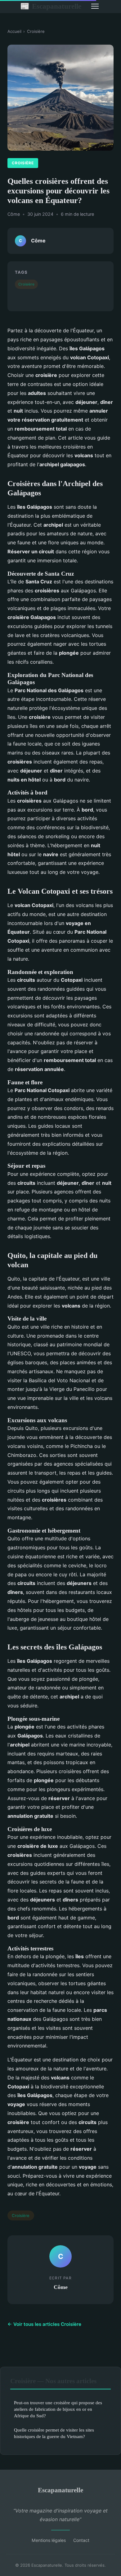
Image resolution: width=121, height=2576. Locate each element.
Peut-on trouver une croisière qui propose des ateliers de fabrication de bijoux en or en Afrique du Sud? (58, 2409)
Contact (81, 2540)
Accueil (14, 31)
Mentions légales (49, 2540)
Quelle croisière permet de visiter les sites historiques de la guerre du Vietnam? (54, 2433)
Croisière (36, 31)
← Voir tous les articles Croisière (44, 2324)
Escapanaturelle (51, 6)
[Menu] (95, 6)
